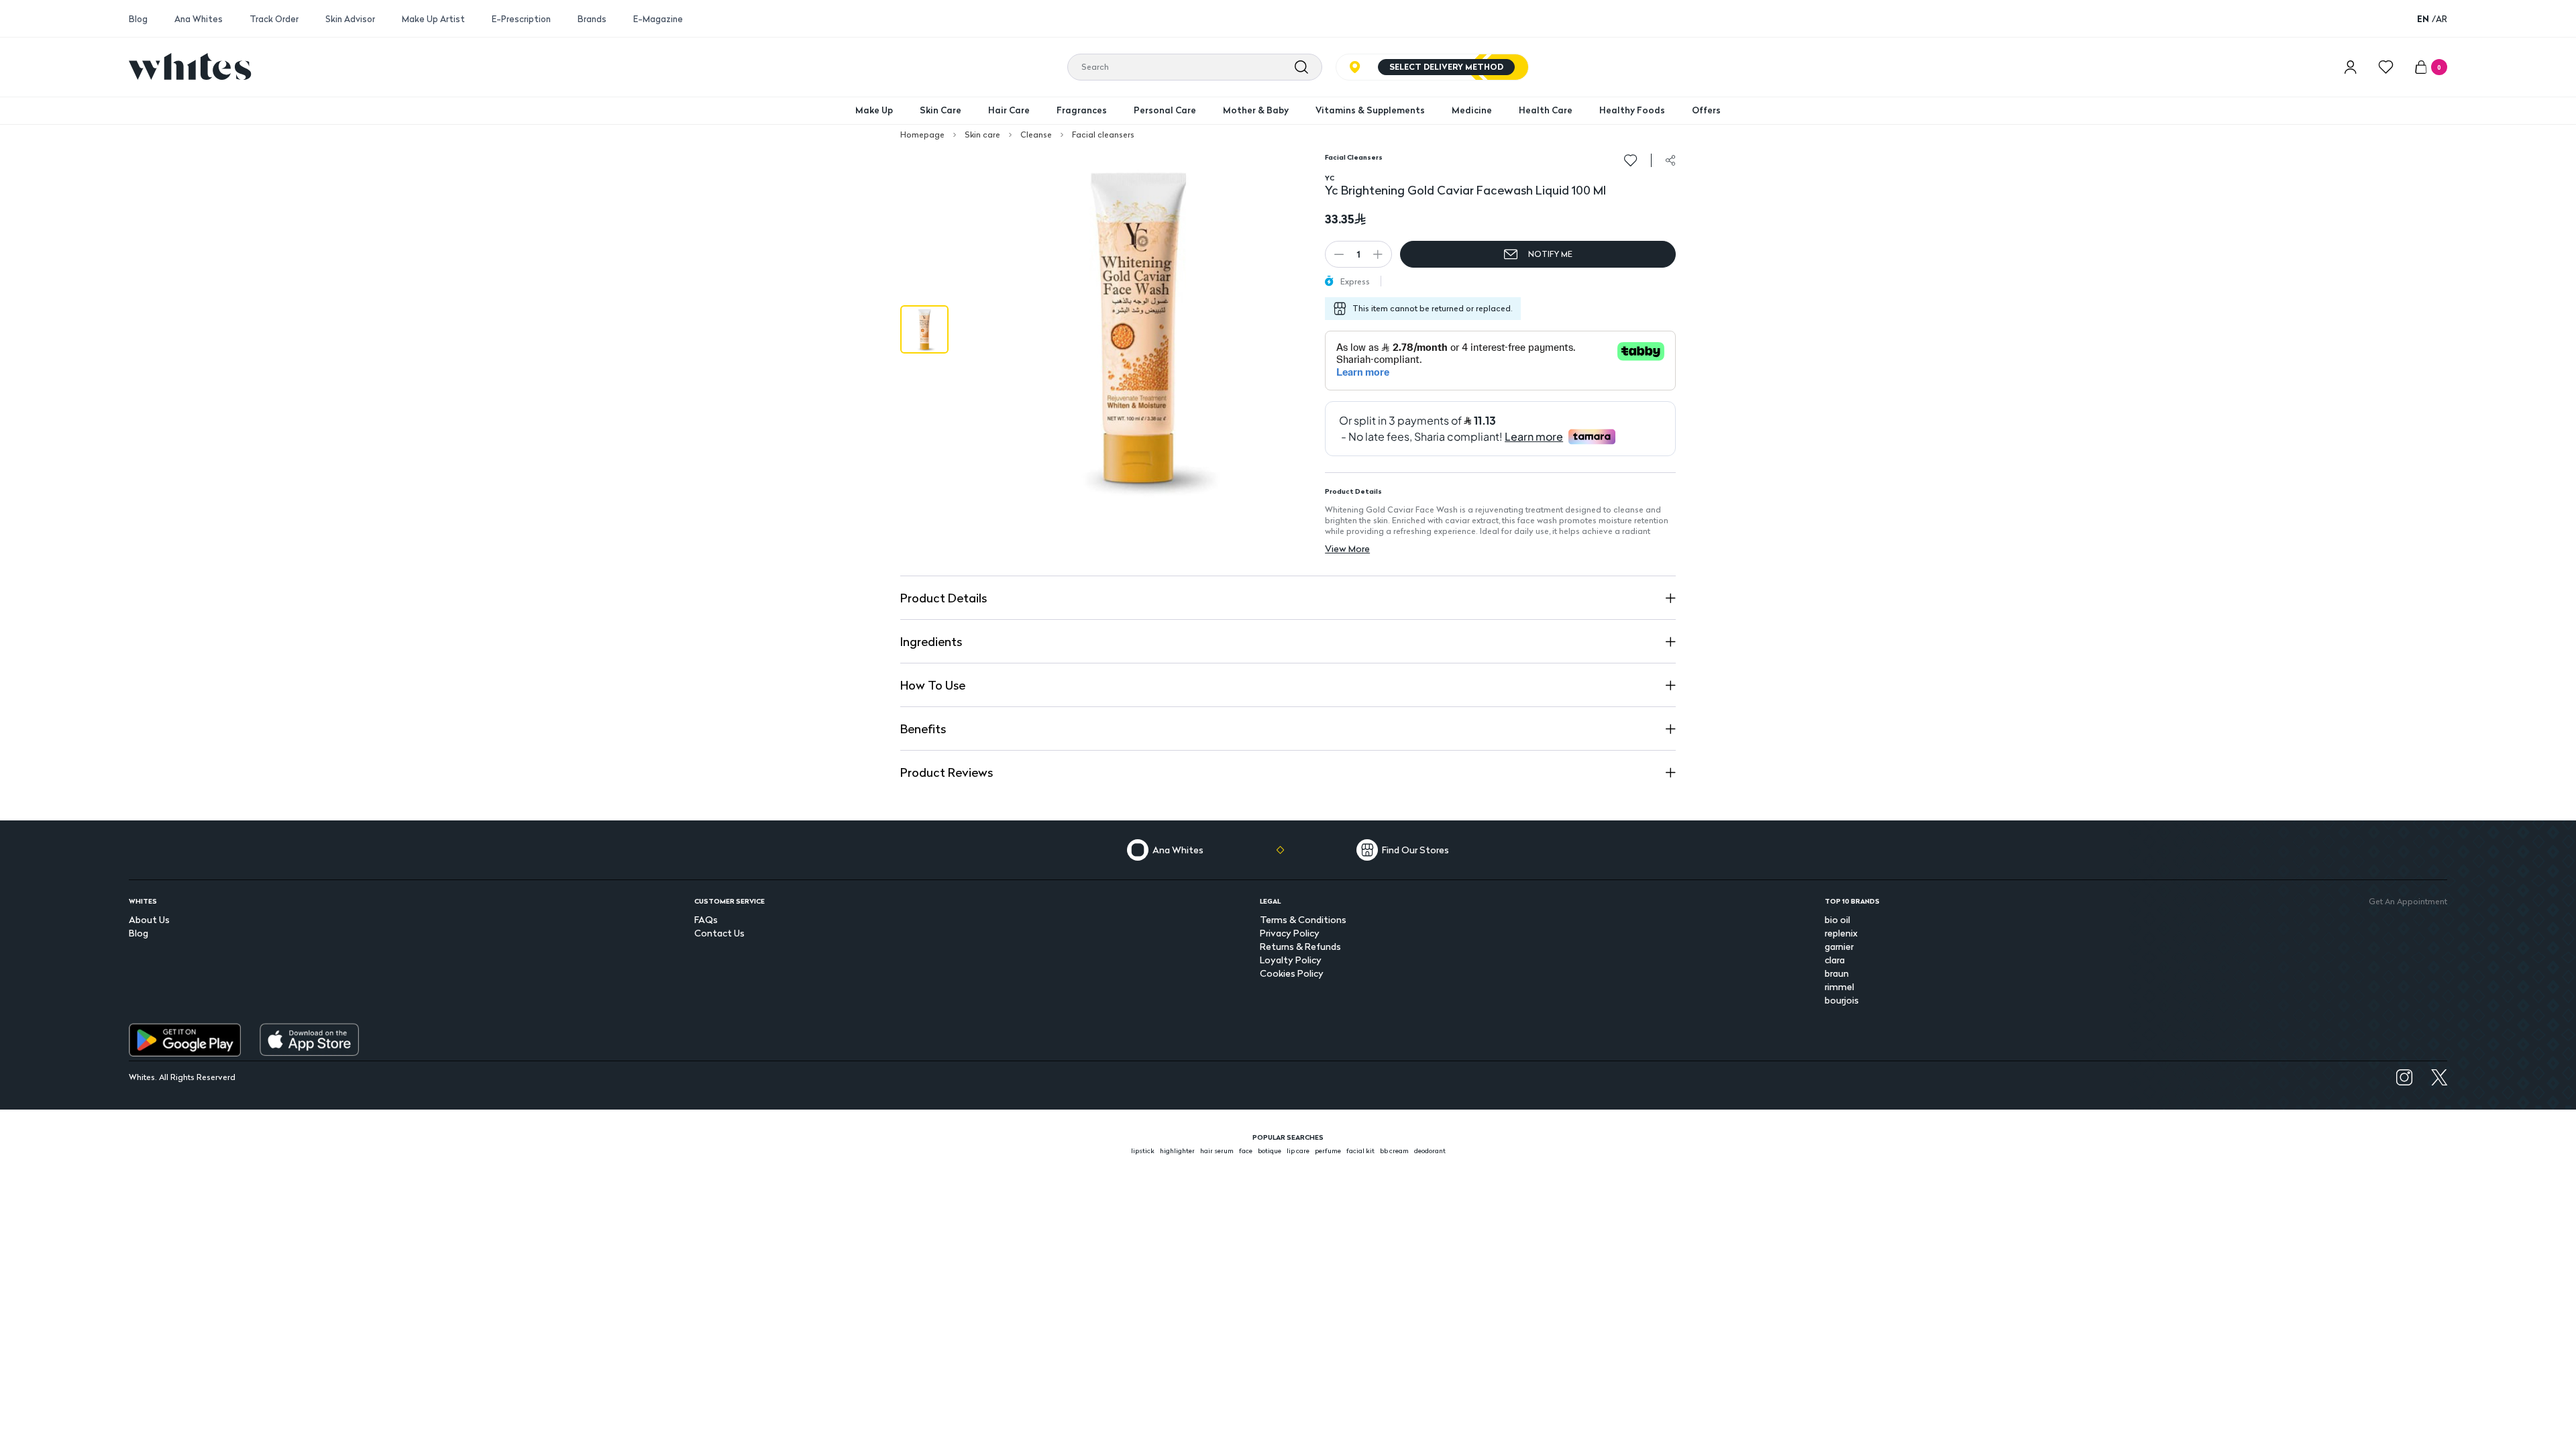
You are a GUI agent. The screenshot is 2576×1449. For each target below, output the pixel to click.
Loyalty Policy (1291, 960)
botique (1270, 1150)
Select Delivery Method (1446, 67)
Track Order (274, 19)
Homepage (922, 135)
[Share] (1670, 160)
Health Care (1546, 110)
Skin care (982, 135)
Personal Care (1165, 110)
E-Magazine (658, 19)
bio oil (1837, 919)
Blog (138, 19)
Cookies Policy (1292, 973)
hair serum (1217, 1150)
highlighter (1177, 1150)
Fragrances (1082, 110)
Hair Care (1009, 110)
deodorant (1430, 1150)
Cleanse (1036, 135)
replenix (1841, 933)
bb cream (1394, 1150)
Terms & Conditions (1303, 919)
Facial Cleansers (1354, 157)
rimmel (1839, 986)
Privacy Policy (1290, 933)
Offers (1706, 110)
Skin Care (941, 110)
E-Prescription (521, 19)
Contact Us (719, 933)
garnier (1839, 946)
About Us (149, 919)
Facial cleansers (1103, 135)
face (1246, 1150)
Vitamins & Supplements (1370, 110)
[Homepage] (190, 66)
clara (1835, 960)
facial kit (1360, 1150)
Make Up (874, 110)
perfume (1328, 1150)
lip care (1298, 1150)
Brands (592, 19)
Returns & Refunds (1300, 946)
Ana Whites (199, 19)
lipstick (1143, 1150)
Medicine (1472, 110)
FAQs (706, 919)
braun (1837, 973)
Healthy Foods (1632, 110)
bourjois (1842, 1000)
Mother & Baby (1256, 110)
